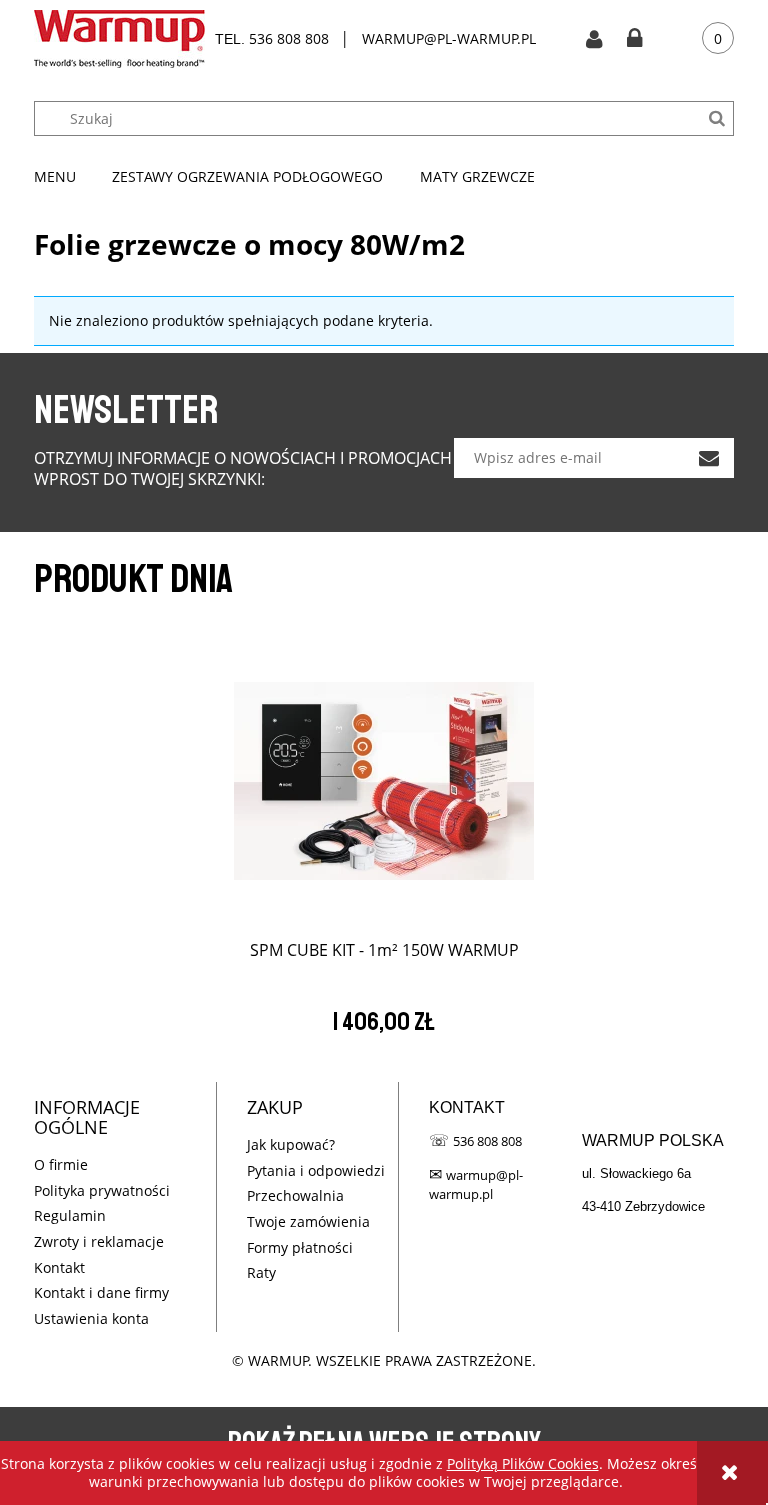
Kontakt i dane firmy (101, 1292)
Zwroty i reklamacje (99, 1241)
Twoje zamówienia (308, 1221)
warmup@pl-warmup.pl (476, 1184)
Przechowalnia (295, 1195)
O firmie (61, 1164)
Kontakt (59, 1267)
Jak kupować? (291, 1144)
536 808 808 (289, 38)
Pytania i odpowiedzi (316, 1170)
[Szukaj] (716, 118)
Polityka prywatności (102, 1190)
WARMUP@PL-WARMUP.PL (449, 38)
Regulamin (70, 1215)
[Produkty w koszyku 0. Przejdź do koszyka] (703, 39)
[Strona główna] (119, 39)
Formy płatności (300, 1247)
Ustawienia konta (91, 1318)
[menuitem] (64, 177)
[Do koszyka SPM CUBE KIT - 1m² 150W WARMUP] (384, 773)
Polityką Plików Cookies (523, 1463)
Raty (261, 1272)
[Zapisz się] (709, 458)
